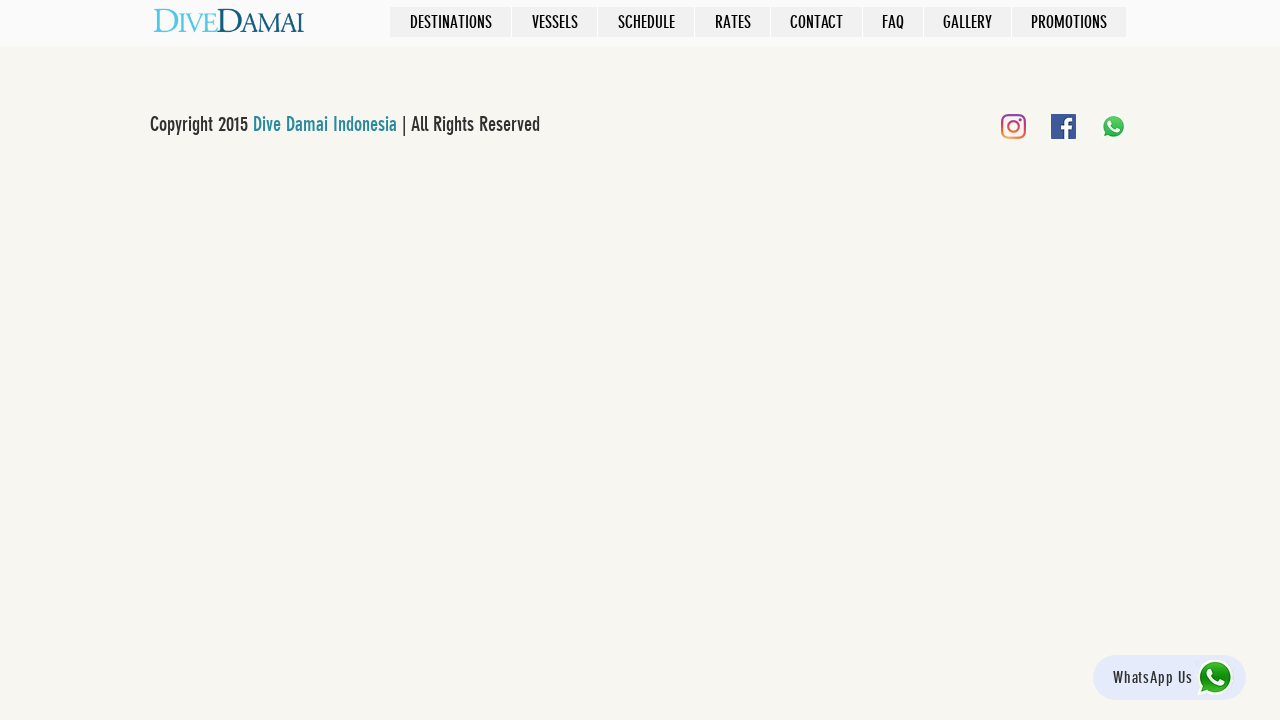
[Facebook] (1063, 126)
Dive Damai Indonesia (325, 124)
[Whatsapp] (1113, 126)
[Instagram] (1013, 126)
